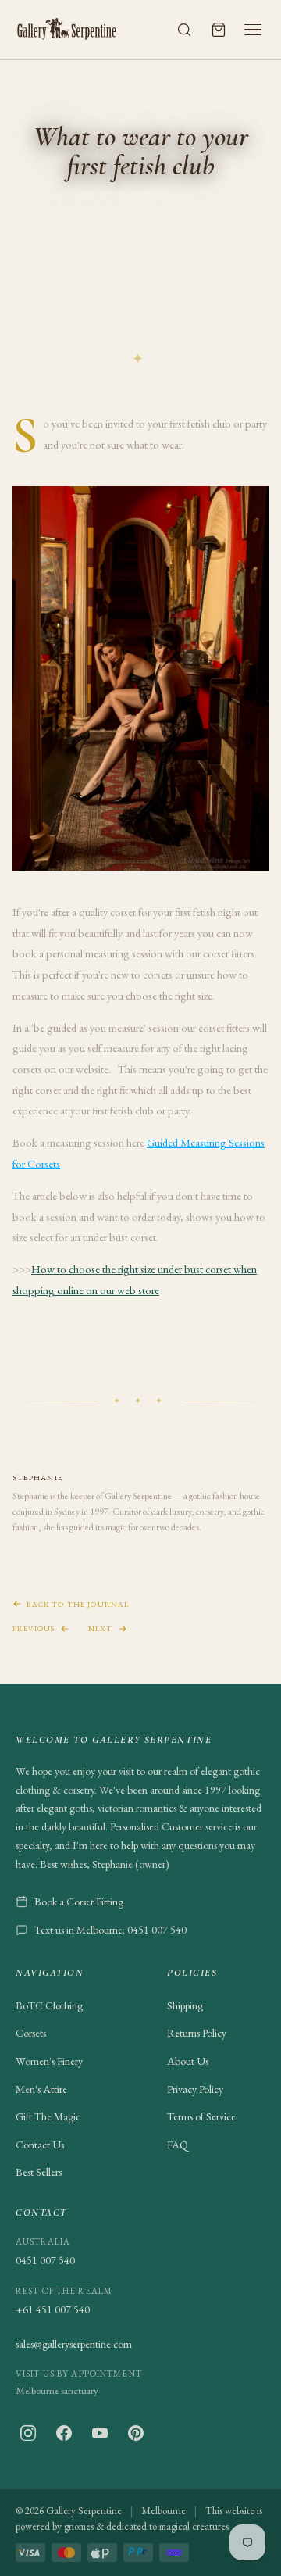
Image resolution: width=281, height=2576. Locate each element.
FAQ (178, 2145)
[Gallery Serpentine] (67, 30)
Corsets (31, 2033)
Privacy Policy (195, 2089)
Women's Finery (49, 2061)
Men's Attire (41, 2089)
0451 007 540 (45, 2260)
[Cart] (219, 30)
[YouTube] (100, 2433)
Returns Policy (197, 2033)
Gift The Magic (48, 2116)
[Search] (184, 30)
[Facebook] (64, 2433)
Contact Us (40, 2145)
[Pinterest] (136, 2433)
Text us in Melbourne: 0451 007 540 (110, 1930)
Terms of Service (201, 2116)
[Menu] (253, 30)
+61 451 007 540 (53, 2309)
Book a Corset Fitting (79, 1902)
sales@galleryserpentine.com (74, 2344)
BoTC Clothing (49, 2005)
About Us (188, 2061)
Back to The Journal (78, 1604)
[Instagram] (28, 2433)
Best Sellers (39, 2172)
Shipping (185, 2005)
